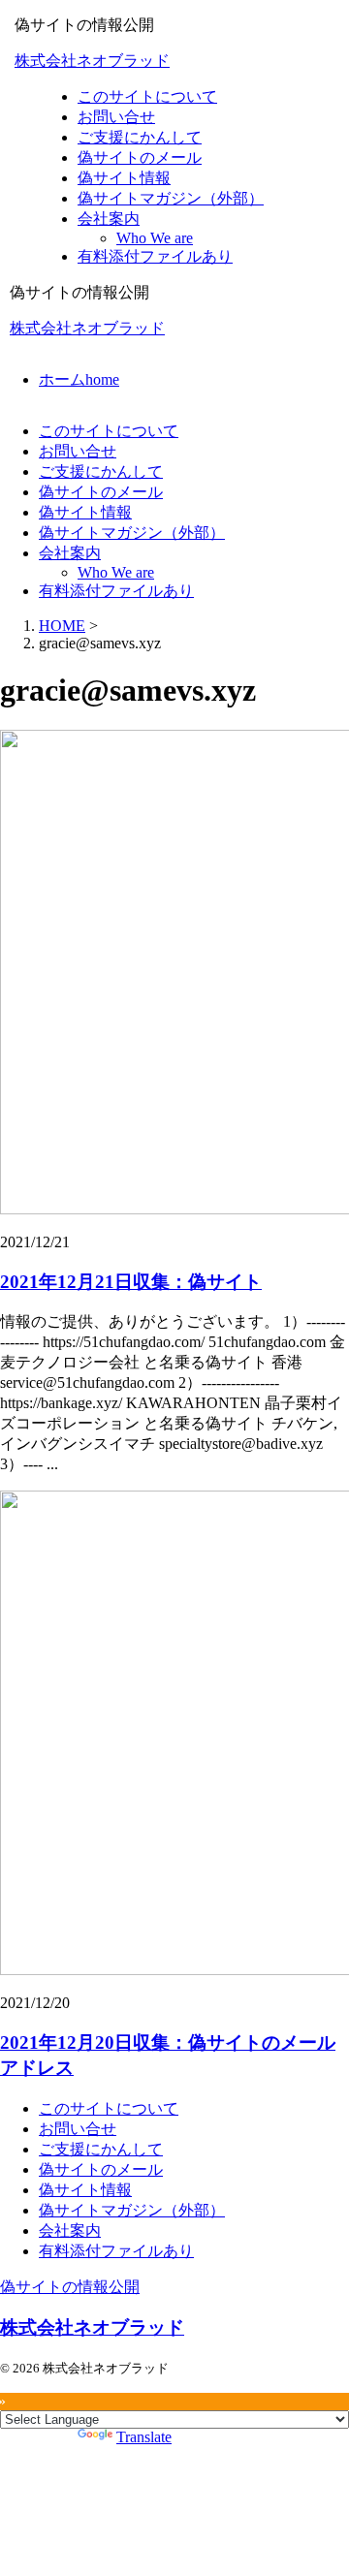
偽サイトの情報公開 (70, 2287)
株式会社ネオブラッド (92, 61)
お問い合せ (78, 451)
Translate (144, 2437)
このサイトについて (109, 431)
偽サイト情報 (85, 512)
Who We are (116, 572)
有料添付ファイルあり (116, 591)
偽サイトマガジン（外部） (132, 533)
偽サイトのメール (101, 492)
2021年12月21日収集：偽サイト (131, 1282)
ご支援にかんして (101, 471)
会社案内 (70, 553)
